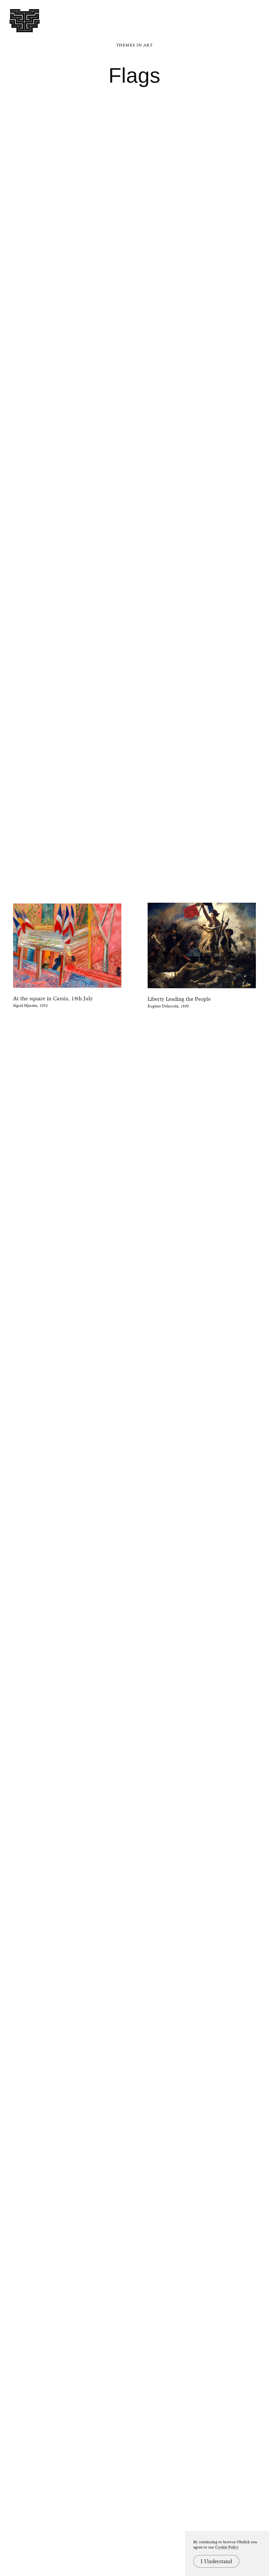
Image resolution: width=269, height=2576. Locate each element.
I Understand (216, 2561)
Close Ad (232, 1556)
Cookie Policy (227, 2547)
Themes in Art (135, 45)
